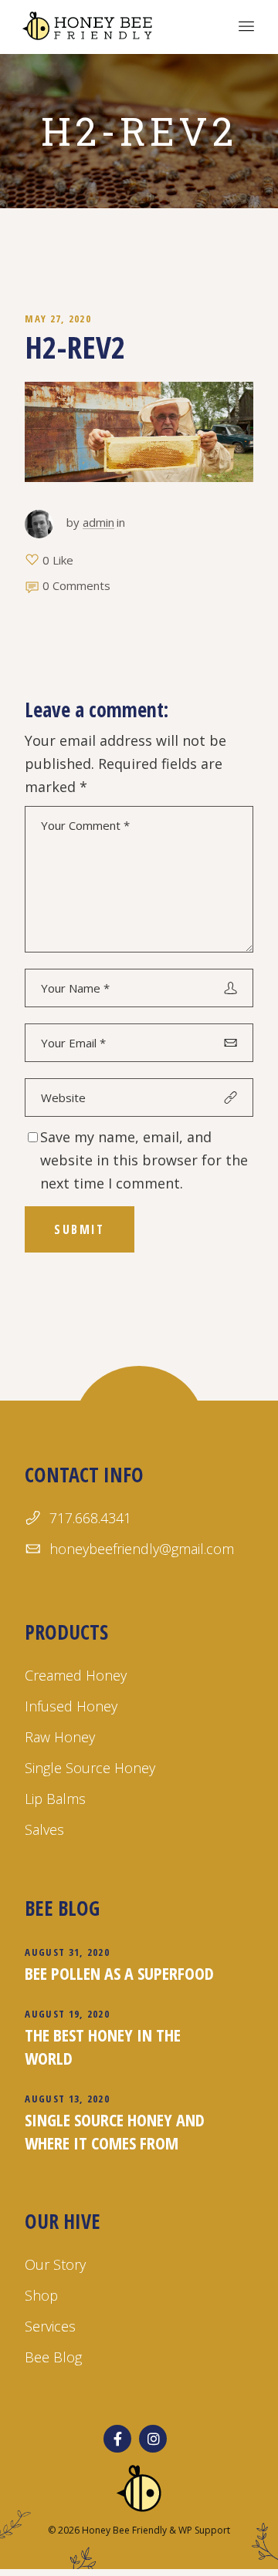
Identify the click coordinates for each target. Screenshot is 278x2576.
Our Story (55, 2264)
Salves (44, 1829)
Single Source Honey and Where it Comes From (115, 2131)
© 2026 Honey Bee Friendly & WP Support (139, 2530)
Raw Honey (60, 1737)
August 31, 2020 (67, 1952)
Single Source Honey (90, 1768)
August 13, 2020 (67, 2099)
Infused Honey (71, 1706)
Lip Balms (55, 1799)
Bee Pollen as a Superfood (119, 1973)
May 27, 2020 (58, 319)
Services (50, 2326)
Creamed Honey (76, 1675)
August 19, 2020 (67, 2014)
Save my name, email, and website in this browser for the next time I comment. (144, 1160)
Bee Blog (53, 2357)
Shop (41, 2295)
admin (98, 522)
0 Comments (76, 585)
